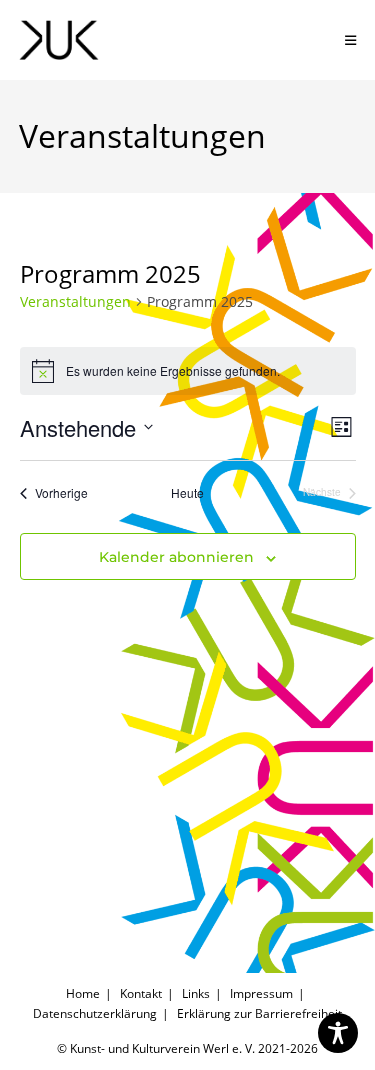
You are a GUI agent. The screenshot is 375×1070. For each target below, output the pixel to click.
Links (196, 993)
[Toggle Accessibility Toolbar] (338, 1033)
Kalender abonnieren (176, 557)
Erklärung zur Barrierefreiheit (259, 1013)
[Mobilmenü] (351, 40)
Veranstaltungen (75, 301)
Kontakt (141, 993)
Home (83, 993)
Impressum (261, 993)
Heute (187, 493)
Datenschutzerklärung (95, 1013)
